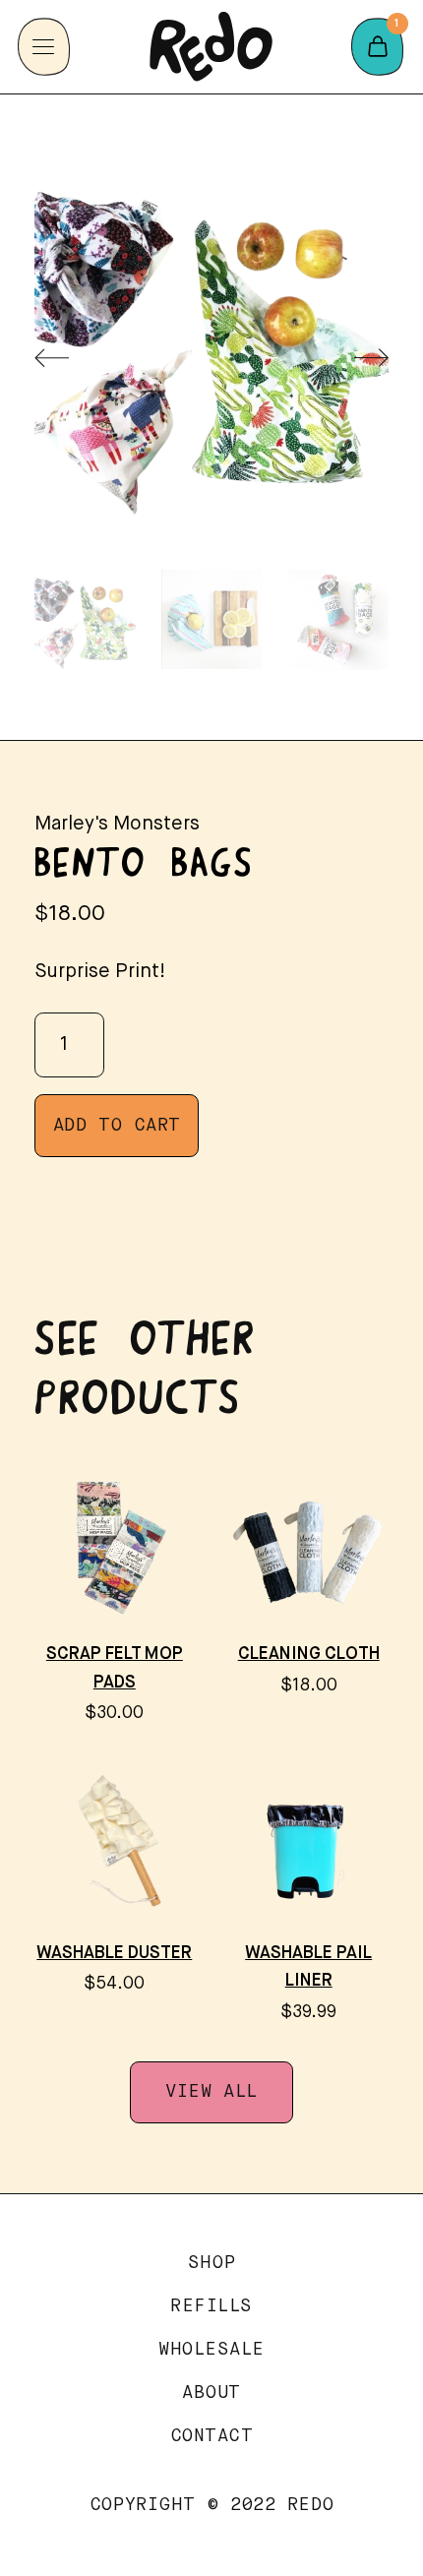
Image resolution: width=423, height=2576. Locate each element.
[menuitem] (85, 620)
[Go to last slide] (52, 358)
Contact (212, 2436)
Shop (211, 2263)
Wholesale (211, 2350)
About (211, 2393)
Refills (211, 2306)
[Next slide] (371, 358)
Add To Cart (117, 1126)
